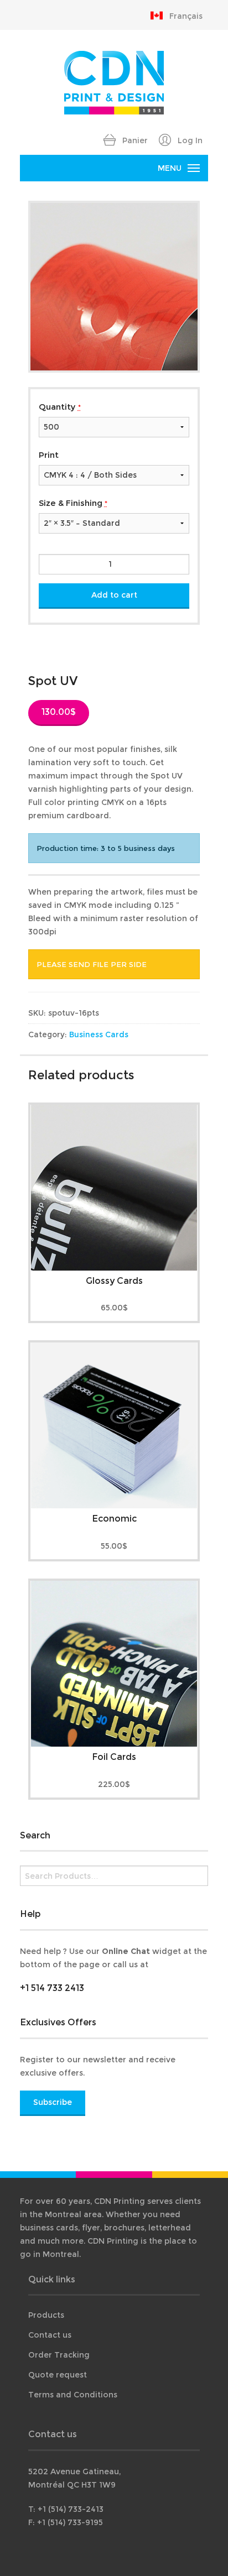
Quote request (58, 2375)
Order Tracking (59, 2355)
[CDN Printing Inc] (114, 82)
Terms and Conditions (73, 2395)
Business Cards (99, 1034)
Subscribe (53, 2102)
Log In (189, 140)
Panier (134, 140)
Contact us (50, 2335)
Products (46, 2315)
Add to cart (114, 595)
